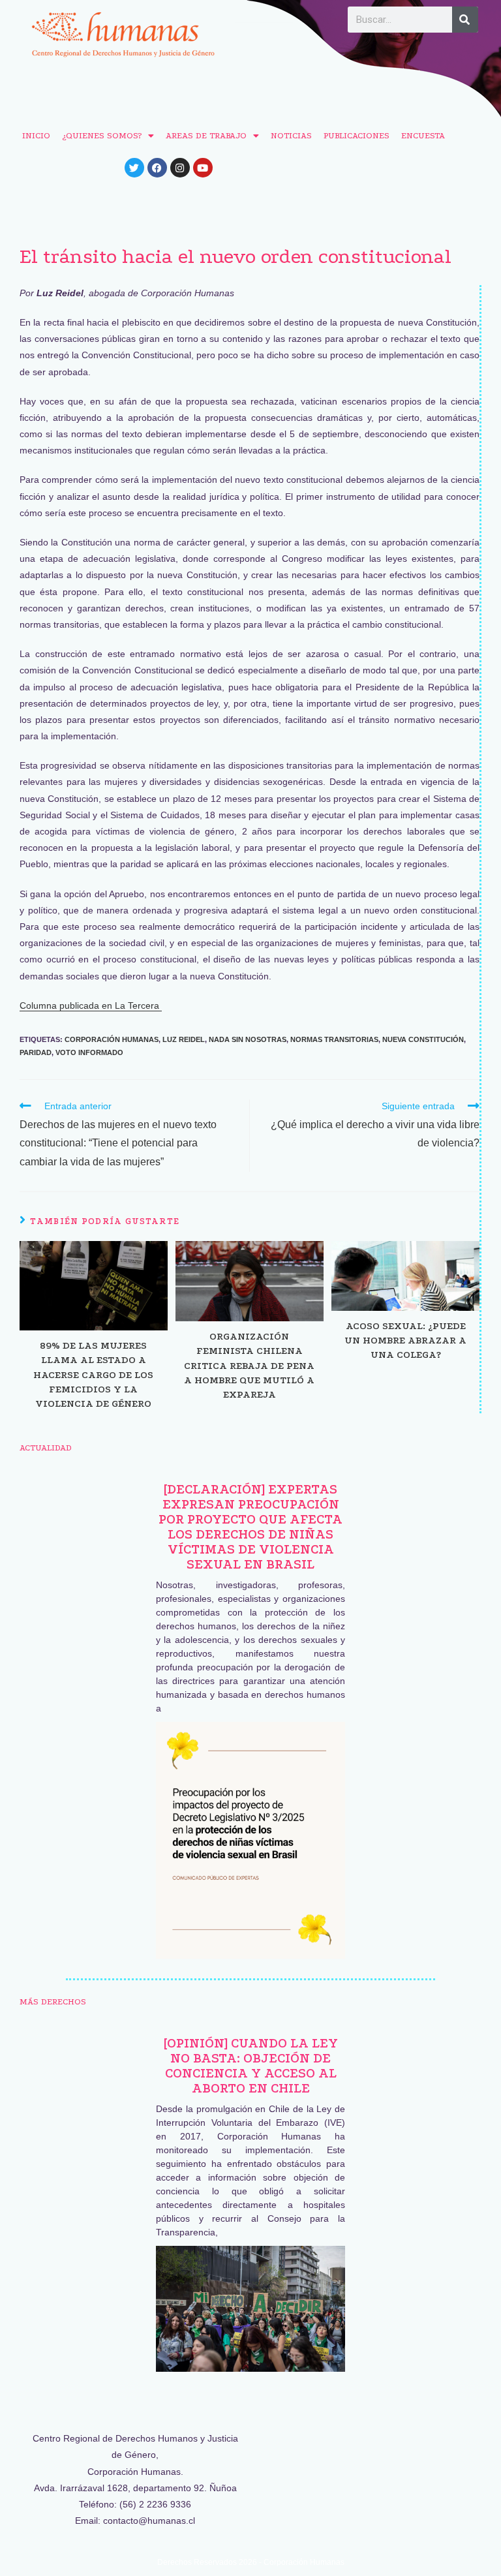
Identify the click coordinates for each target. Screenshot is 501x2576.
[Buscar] (465, 20)
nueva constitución (423, 1039)
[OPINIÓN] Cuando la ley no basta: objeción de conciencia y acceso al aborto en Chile (251, 2066)
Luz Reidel (184, 1039)
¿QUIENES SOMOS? (102, 135)
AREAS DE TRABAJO (206, 135)
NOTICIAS (291, 135)
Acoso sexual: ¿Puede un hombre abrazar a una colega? (405, 1341)
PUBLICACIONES (357, 135)
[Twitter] (134, 168)
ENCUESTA (423, 135)
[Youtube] (203, 168)
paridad (36, 1052)
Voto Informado (89, 1052)
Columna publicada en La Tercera (91, 1005)
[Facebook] (157, 168)
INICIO (36, 135)
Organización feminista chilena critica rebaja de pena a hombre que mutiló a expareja (249, 1366)
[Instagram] (180, 168)
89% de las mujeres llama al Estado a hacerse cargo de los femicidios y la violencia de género (93, 1375)
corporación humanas (112, 1039)
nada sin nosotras (248, 1039)
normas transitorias (334, 1039)
